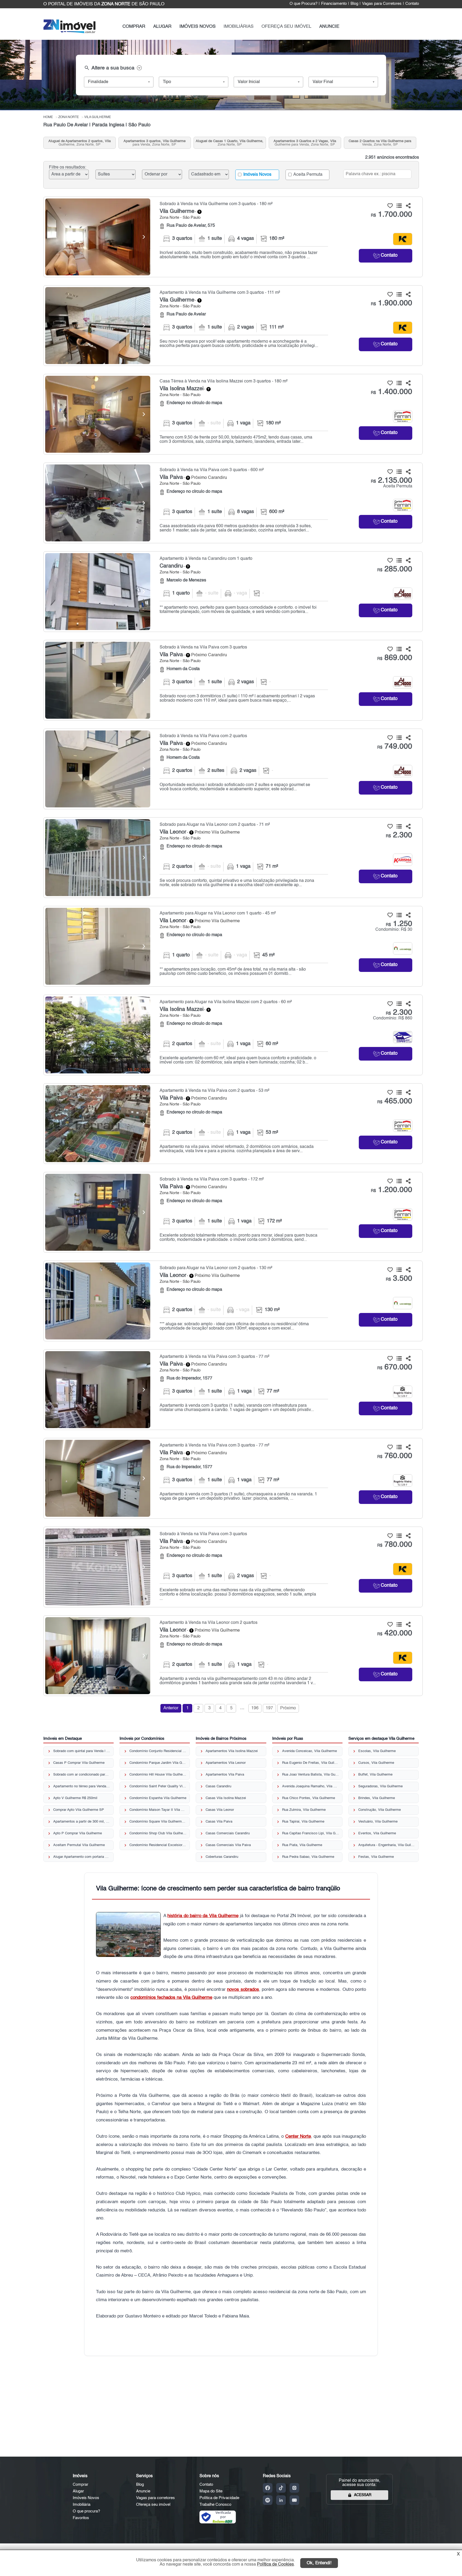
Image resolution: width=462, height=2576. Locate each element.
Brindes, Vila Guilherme (377, 1798)
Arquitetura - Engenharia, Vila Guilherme (387, 1845)
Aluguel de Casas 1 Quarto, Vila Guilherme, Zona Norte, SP (230, 143)
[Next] (144, 237)
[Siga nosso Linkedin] (281, 2500)
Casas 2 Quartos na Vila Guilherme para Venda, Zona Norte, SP (380, 143)
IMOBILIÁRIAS (238, 27)
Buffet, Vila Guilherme (375, 1775)
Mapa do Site (211, 2491)
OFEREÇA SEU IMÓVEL (286, 27)
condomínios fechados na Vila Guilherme (171, 1998)
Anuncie (143, 2491)
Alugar (78, 2491)
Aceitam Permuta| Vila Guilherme (79, 1845)
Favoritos (81, 2518)
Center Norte (298, 2137)
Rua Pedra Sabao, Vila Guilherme (308, 1857)
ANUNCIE (329, 27)
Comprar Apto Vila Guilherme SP (79, 1810)
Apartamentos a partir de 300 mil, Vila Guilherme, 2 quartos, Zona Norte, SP (82, 1822)
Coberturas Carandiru (222, 1857)
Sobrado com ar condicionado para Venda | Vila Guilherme (82, 1775)
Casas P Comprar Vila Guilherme (79, 1763)
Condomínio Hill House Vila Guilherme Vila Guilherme (158, 1775)
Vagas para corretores (155, 2498)
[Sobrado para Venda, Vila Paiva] (98, 503)
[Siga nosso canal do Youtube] (294, 2500)
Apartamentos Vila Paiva (225, 1775)
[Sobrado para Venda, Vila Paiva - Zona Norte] (233, 503)
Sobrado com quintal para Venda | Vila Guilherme (82, 1751)
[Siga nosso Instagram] (294, 2488)
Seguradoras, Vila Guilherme (380, 1786)
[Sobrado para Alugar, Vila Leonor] (98, 858)
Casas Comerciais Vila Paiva (228, 1845)
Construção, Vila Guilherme (380, 1810)
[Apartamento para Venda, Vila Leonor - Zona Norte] (233, 1656)
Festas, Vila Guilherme (376, 1857)
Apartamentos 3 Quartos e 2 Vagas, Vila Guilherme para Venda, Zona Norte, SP (305, 143)
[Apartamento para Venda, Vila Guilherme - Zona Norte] (233, 326)
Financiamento (334, 4)
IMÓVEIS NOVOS (197, 27)
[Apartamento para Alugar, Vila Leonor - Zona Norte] (233, 946)
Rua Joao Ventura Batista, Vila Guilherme (311, 1775)
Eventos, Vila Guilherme (377, 1833)
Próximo (288, 1708)
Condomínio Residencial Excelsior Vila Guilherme (158, 1845)
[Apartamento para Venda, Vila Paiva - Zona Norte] (233, 1124)
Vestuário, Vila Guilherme (378, 1822)
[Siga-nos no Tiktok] (281, 2488)
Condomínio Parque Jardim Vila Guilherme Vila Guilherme (158, 1763)
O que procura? (86, 2511)
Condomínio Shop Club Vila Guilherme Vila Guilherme (158, 1833)
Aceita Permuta (307, 175)
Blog (354, 4)
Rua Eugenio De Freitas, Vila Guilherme (311, 1763)
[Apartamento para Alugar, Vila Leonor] (98, 946)
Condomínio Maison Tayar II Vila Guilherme (158, 1810)
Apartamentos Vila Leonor (226, 1763)
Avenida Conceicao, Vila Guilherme (309, 1751)
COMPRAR (134, 27)
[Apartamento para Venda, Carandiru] (98, 592)
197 (269, 1708)
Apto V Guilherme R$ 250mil (75, 1798)
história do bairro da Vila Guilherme (203, 1916)
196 (255, 1708)
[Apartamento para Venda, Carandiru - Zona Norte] (233, 592)
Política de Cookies (275, 2565)
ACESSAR (363, 2495)
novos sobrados (243, 1990)
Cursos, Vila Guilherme (376, 1763)
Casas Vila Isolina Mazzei (226, 1798)
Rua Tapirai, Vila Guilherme (303, 1822)
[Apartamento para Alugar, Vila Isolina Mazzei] (98, 1035)
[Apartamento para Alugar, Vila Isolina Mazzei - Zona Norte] (233, 1035)
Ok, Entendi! (319, 2563)
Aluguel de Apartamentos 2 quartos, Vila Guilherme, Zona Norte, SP (80, 143)
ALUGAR (162, 27)
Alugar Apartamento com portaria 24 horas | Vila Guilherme (82, 1857)
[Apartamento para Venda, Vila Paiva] (98, 1124)
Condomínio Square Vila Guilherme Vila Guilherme (158, 1822)
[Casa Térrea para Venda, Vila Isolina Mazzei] (98, 414)
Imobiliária (82, 2505)
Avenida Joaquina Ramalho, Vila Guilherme (311, 1786)
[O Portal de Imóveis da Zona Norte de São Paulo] (69, 32)
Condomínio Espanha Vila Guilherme (158, 1798)
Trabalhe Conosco (215, 2505)
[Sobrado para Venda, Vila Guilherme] (98, 237)
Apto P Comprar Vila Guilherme (78, 1833)
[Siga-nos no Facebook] (268, 2488)
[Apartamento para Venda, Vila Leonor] (98, 1656)
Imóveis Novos (257, 175)
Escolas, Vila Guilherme (377, 1751)
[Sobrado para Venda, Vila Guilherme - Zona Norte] (233, 237)
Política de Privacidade (219, 2498)
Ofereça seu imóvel (153, 2505)
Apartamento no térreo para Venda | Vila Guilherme (82, 1786)
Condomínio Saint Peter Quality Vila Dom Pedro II (158, 1786)
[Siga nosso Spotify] (268, 2500)
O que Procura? (303, 4)
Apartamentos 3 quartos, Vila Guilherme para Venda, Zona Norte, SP (155, 143)
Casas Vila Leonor (220, 1810)
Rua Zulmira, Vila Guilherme (304, 1810)
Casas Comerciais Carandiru (228, 1833)
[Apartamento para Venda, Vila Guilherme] (98, 326)
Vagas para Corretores (382, 4)
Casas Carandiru (218, 1786)
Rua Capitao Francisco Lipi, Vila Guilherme (311, 1833)
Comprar (80, 2485)
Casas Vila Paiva (219, 1822)
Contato (412, 4)
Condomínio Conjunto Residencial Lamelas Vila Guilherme (158, 1751)
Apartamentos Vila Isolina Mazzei (232, 1751)
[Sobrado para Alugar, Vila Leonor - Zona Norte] (233, 858)
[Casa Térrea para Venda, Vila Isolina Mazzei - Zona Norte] (233, 414)
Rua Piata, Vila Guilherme (302, 1845)
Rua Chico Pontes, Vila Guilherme (309, 1798)
